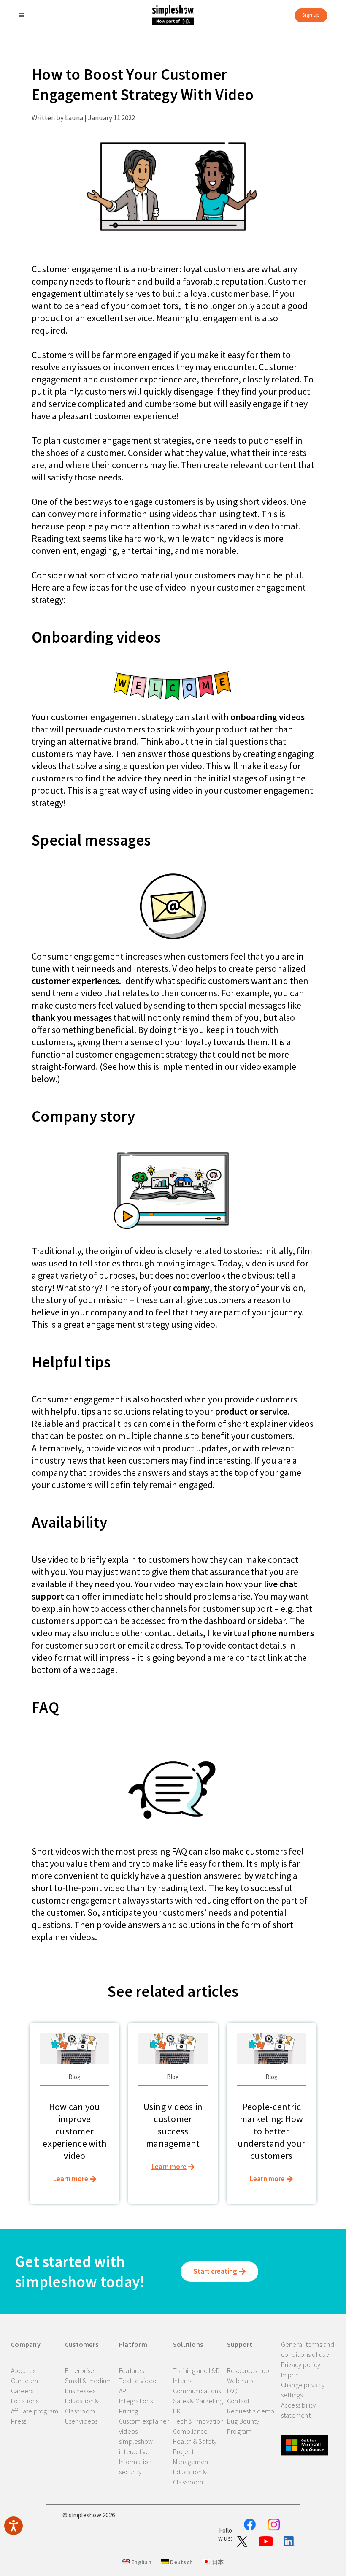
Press (19, 2421)
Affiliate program (35, 2411)
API (123, 2391)
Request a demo (251, 2411)
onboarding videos (268, 717)
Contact (238, 2401)
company (191, 1288)
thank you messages (72, 1017)
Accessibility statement (298, 2410)
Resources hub (248, 2370)
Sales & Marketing (198, 2401)
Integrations (136, 2401)
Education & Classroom (82, 2406)
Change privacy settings (303, 2390)
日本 (217, 2562)
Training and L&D (196, 2370)
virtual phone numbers (268, 1633)
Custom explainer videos (144, 2426)
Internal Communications (197, 2386)
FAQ (232, 2391)
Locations (25, 2401)
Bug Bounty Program (243, 2426)
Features (131, 2370)
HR (177, 2411)
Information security (135, 2467)
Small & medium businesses (89, 2386)
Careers (22, 2391)
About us (23, 2370)
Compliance (191, 2431)
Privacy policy (301, 2364)
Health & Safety (195, 2441)
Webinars (240, 2381)
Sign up (311, 15)
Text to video (138, 2381)
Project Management (192, 2457)
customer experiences (75, 981)
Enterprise (80, 2370)
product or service (251, 1411)
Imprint (291, 2375)
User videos (81, 2421)
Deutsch (181, 2562)
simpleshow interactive (136, 2446)
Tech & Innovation (198, 2421)
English (141, 2562)
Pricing (129, 2411)
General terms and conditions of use (308, 2349)
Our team (24, 2381)
